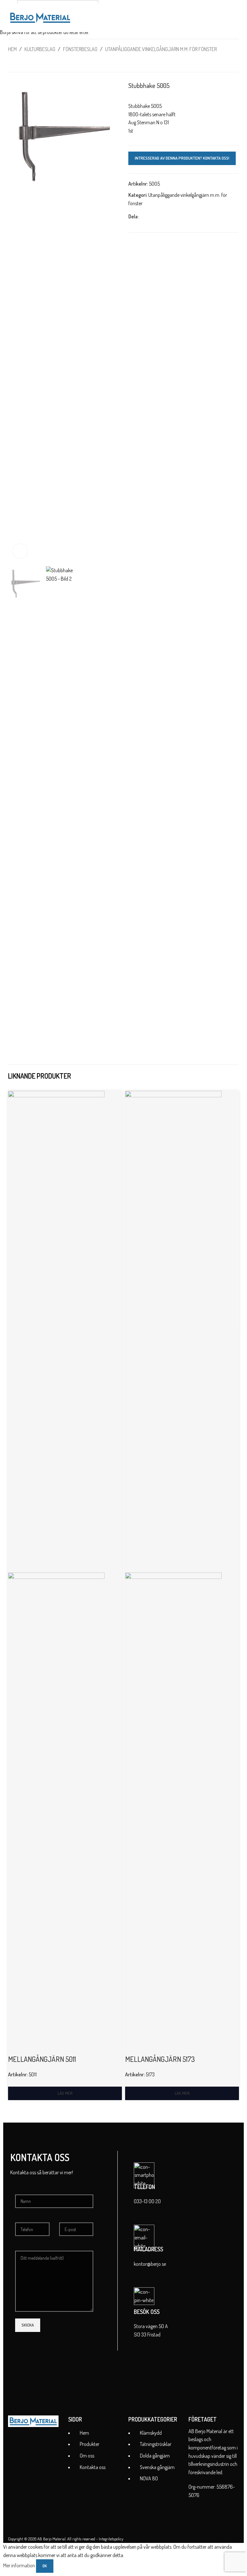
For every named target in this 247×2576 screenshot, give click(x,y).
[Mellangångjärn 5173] (173, 1331)
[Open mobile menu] (236, 18)
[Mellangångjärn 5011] (56, 1331)
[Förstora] (20, 551)
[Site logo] (40, 17)
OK (45, 2566)
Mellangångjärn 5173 (160, 2059)
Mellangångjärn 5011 (42, 2059)
